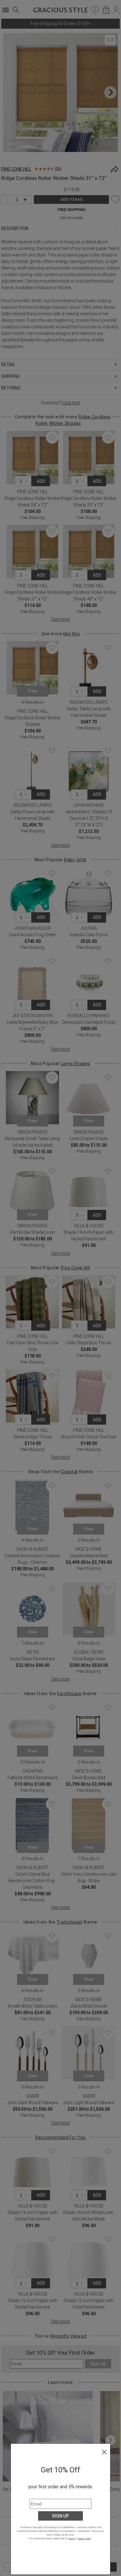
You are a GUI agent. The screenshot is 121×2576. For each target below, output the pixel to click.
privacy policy (85, 2538)
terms (72, 2538)
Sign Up (60, 2516)
